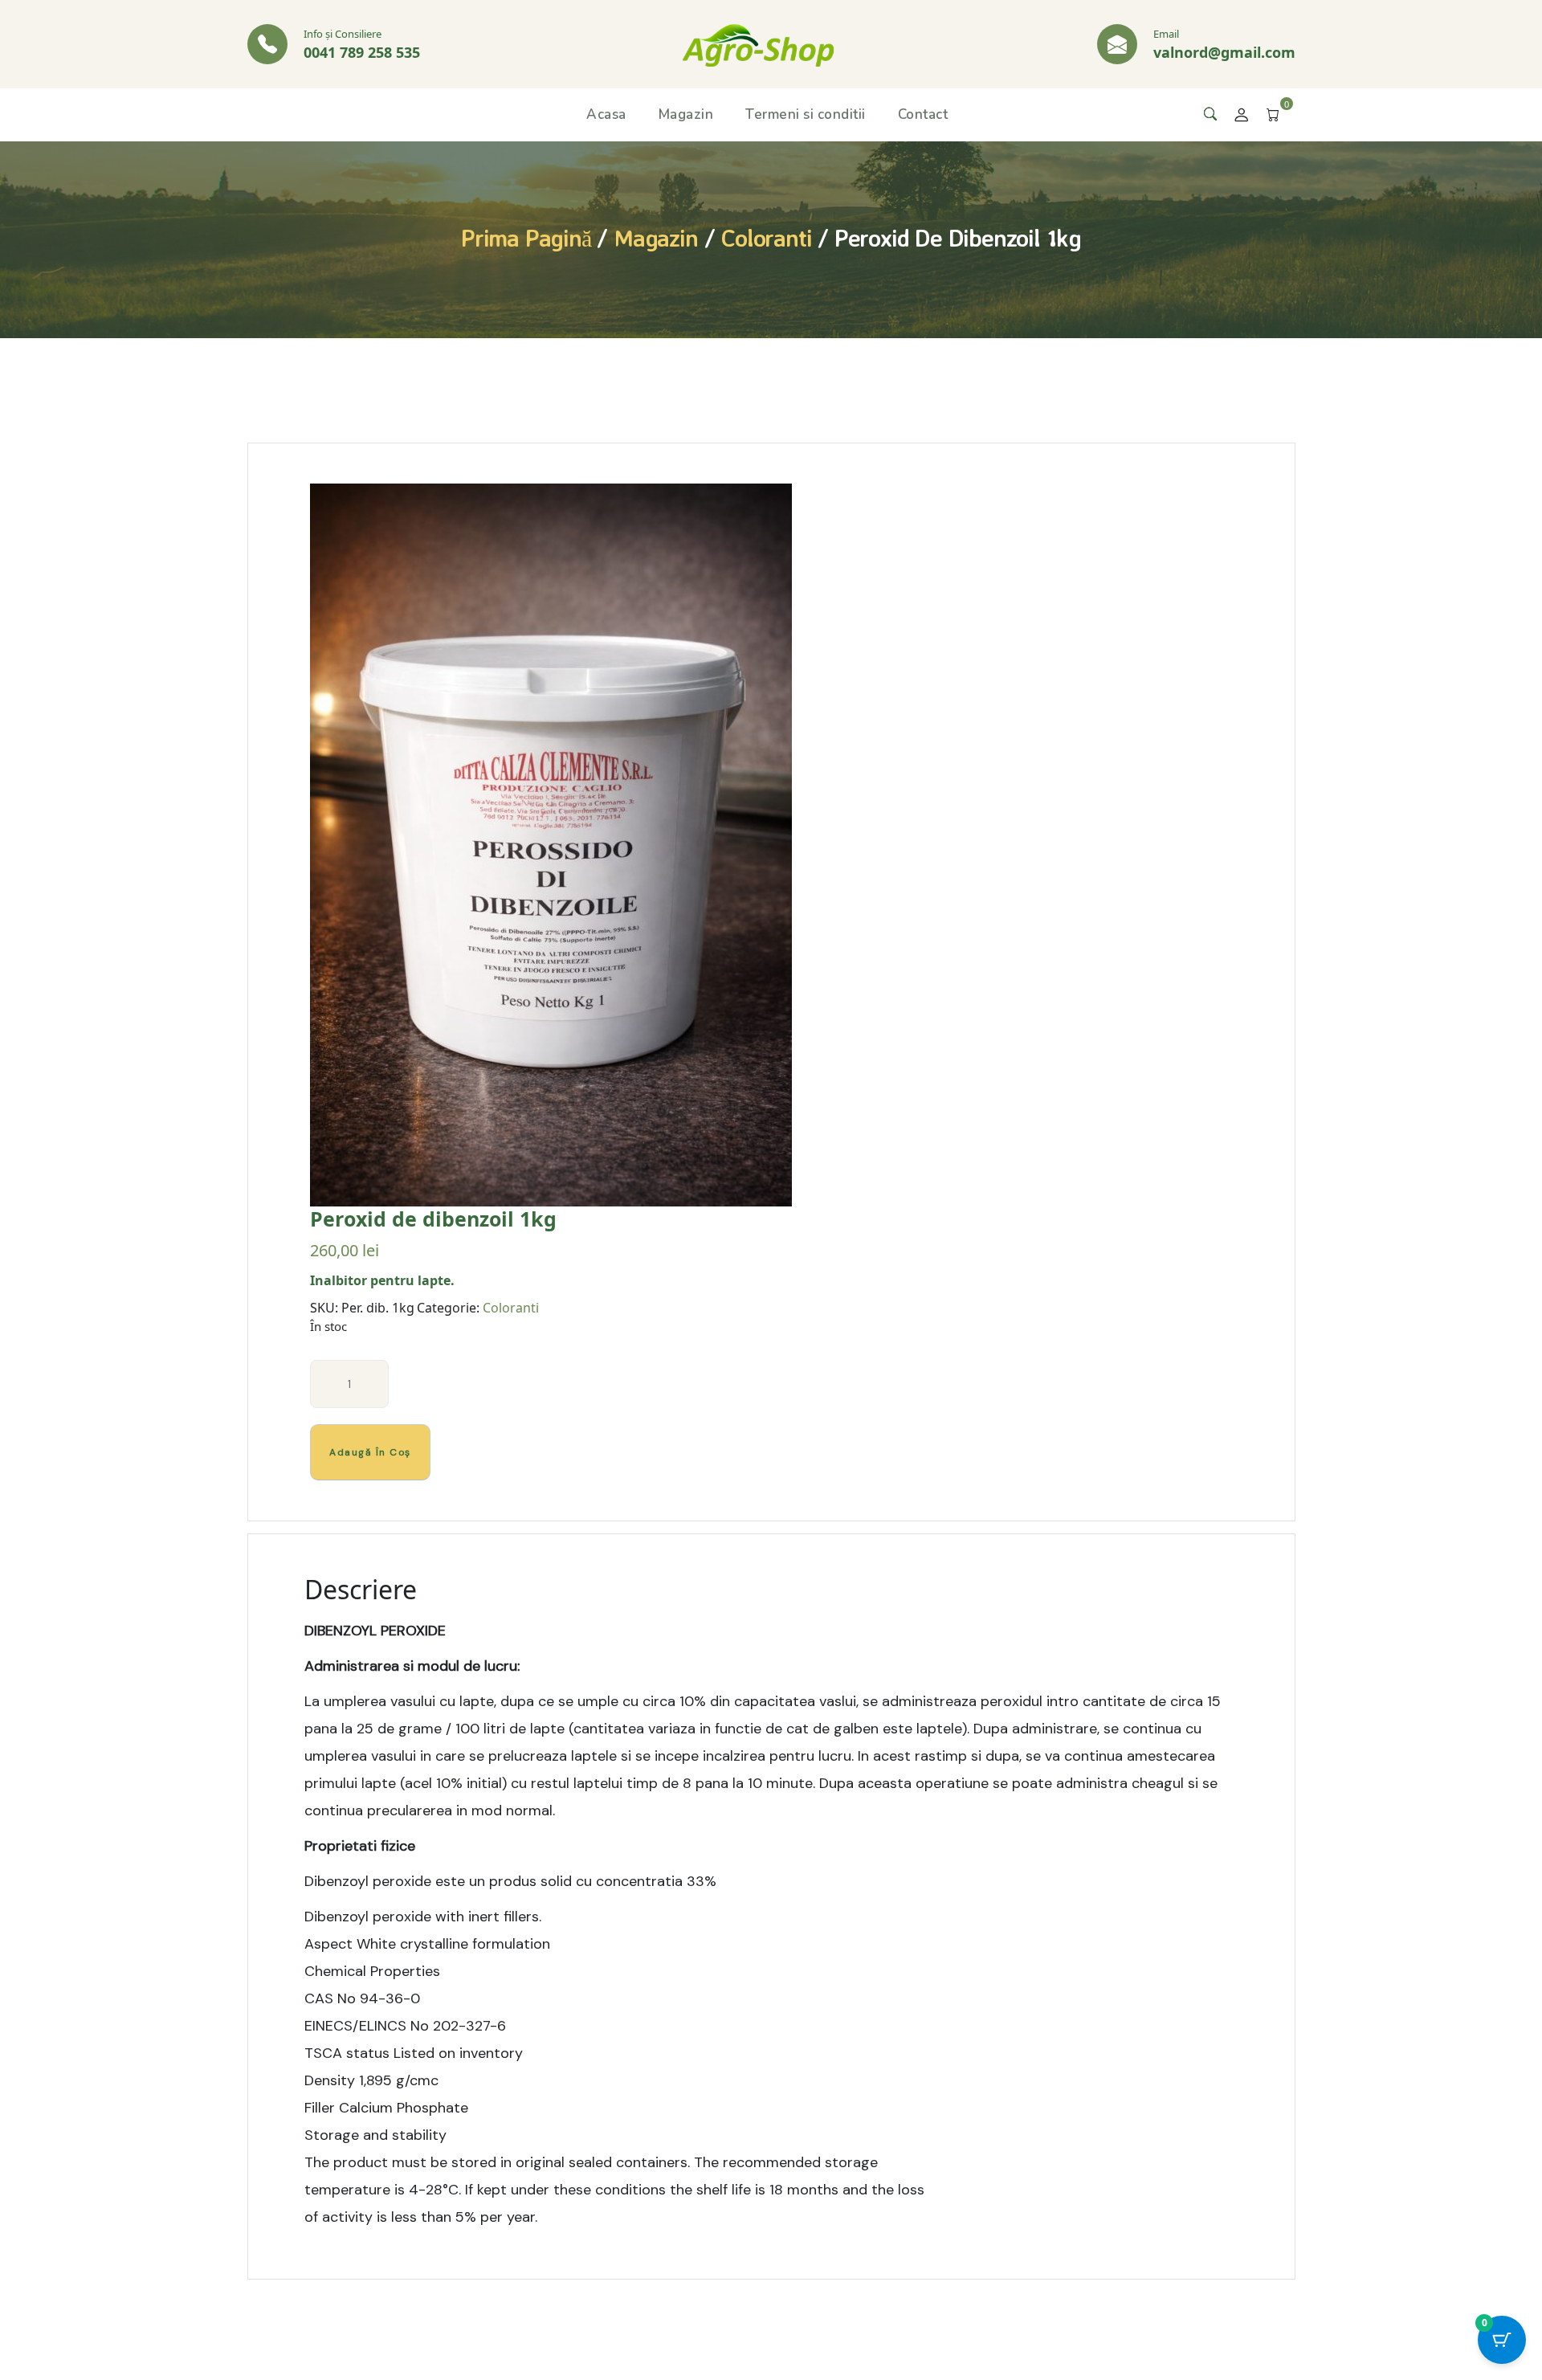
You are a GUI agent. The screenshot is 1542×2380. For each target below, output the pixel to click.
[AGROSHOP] (758, 43)
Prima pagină (526, 237)
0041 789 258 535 (362, 52)
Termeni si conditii (806, 114)
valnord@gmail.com (1224, 52)
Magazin (686, 114)
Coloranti (766, 237)
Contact (923, 114)
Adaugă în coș (370, 1452)
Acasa (606, 114)
